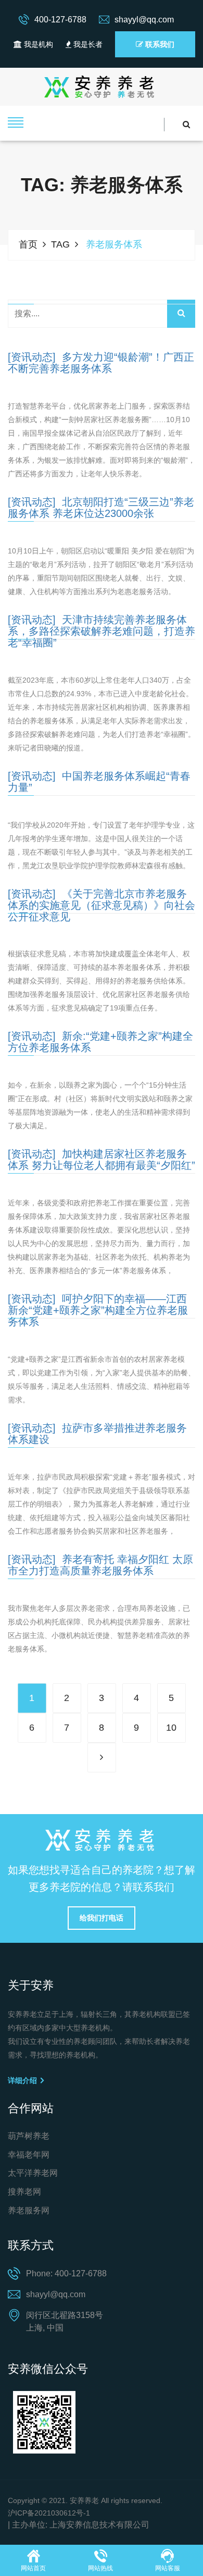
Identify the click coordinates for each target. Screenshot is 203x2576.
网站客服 (168, 2568)
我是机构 (37, 44)
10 (171, 1728)
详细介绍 (23, 2080)
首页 (28, 244)
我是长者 (87, 44)
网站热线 (100, 2568)
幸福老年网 (29, 2155)
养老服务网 (29, 2210)
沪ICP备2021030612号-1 (49, 2513)
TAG (60, 244)
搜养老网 (24, 2192)
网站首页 (33, 2568)
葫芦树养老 (29, 2136)
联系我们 (159, 44)
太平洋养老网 (33, 2173)
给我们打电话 (102, 1918)
